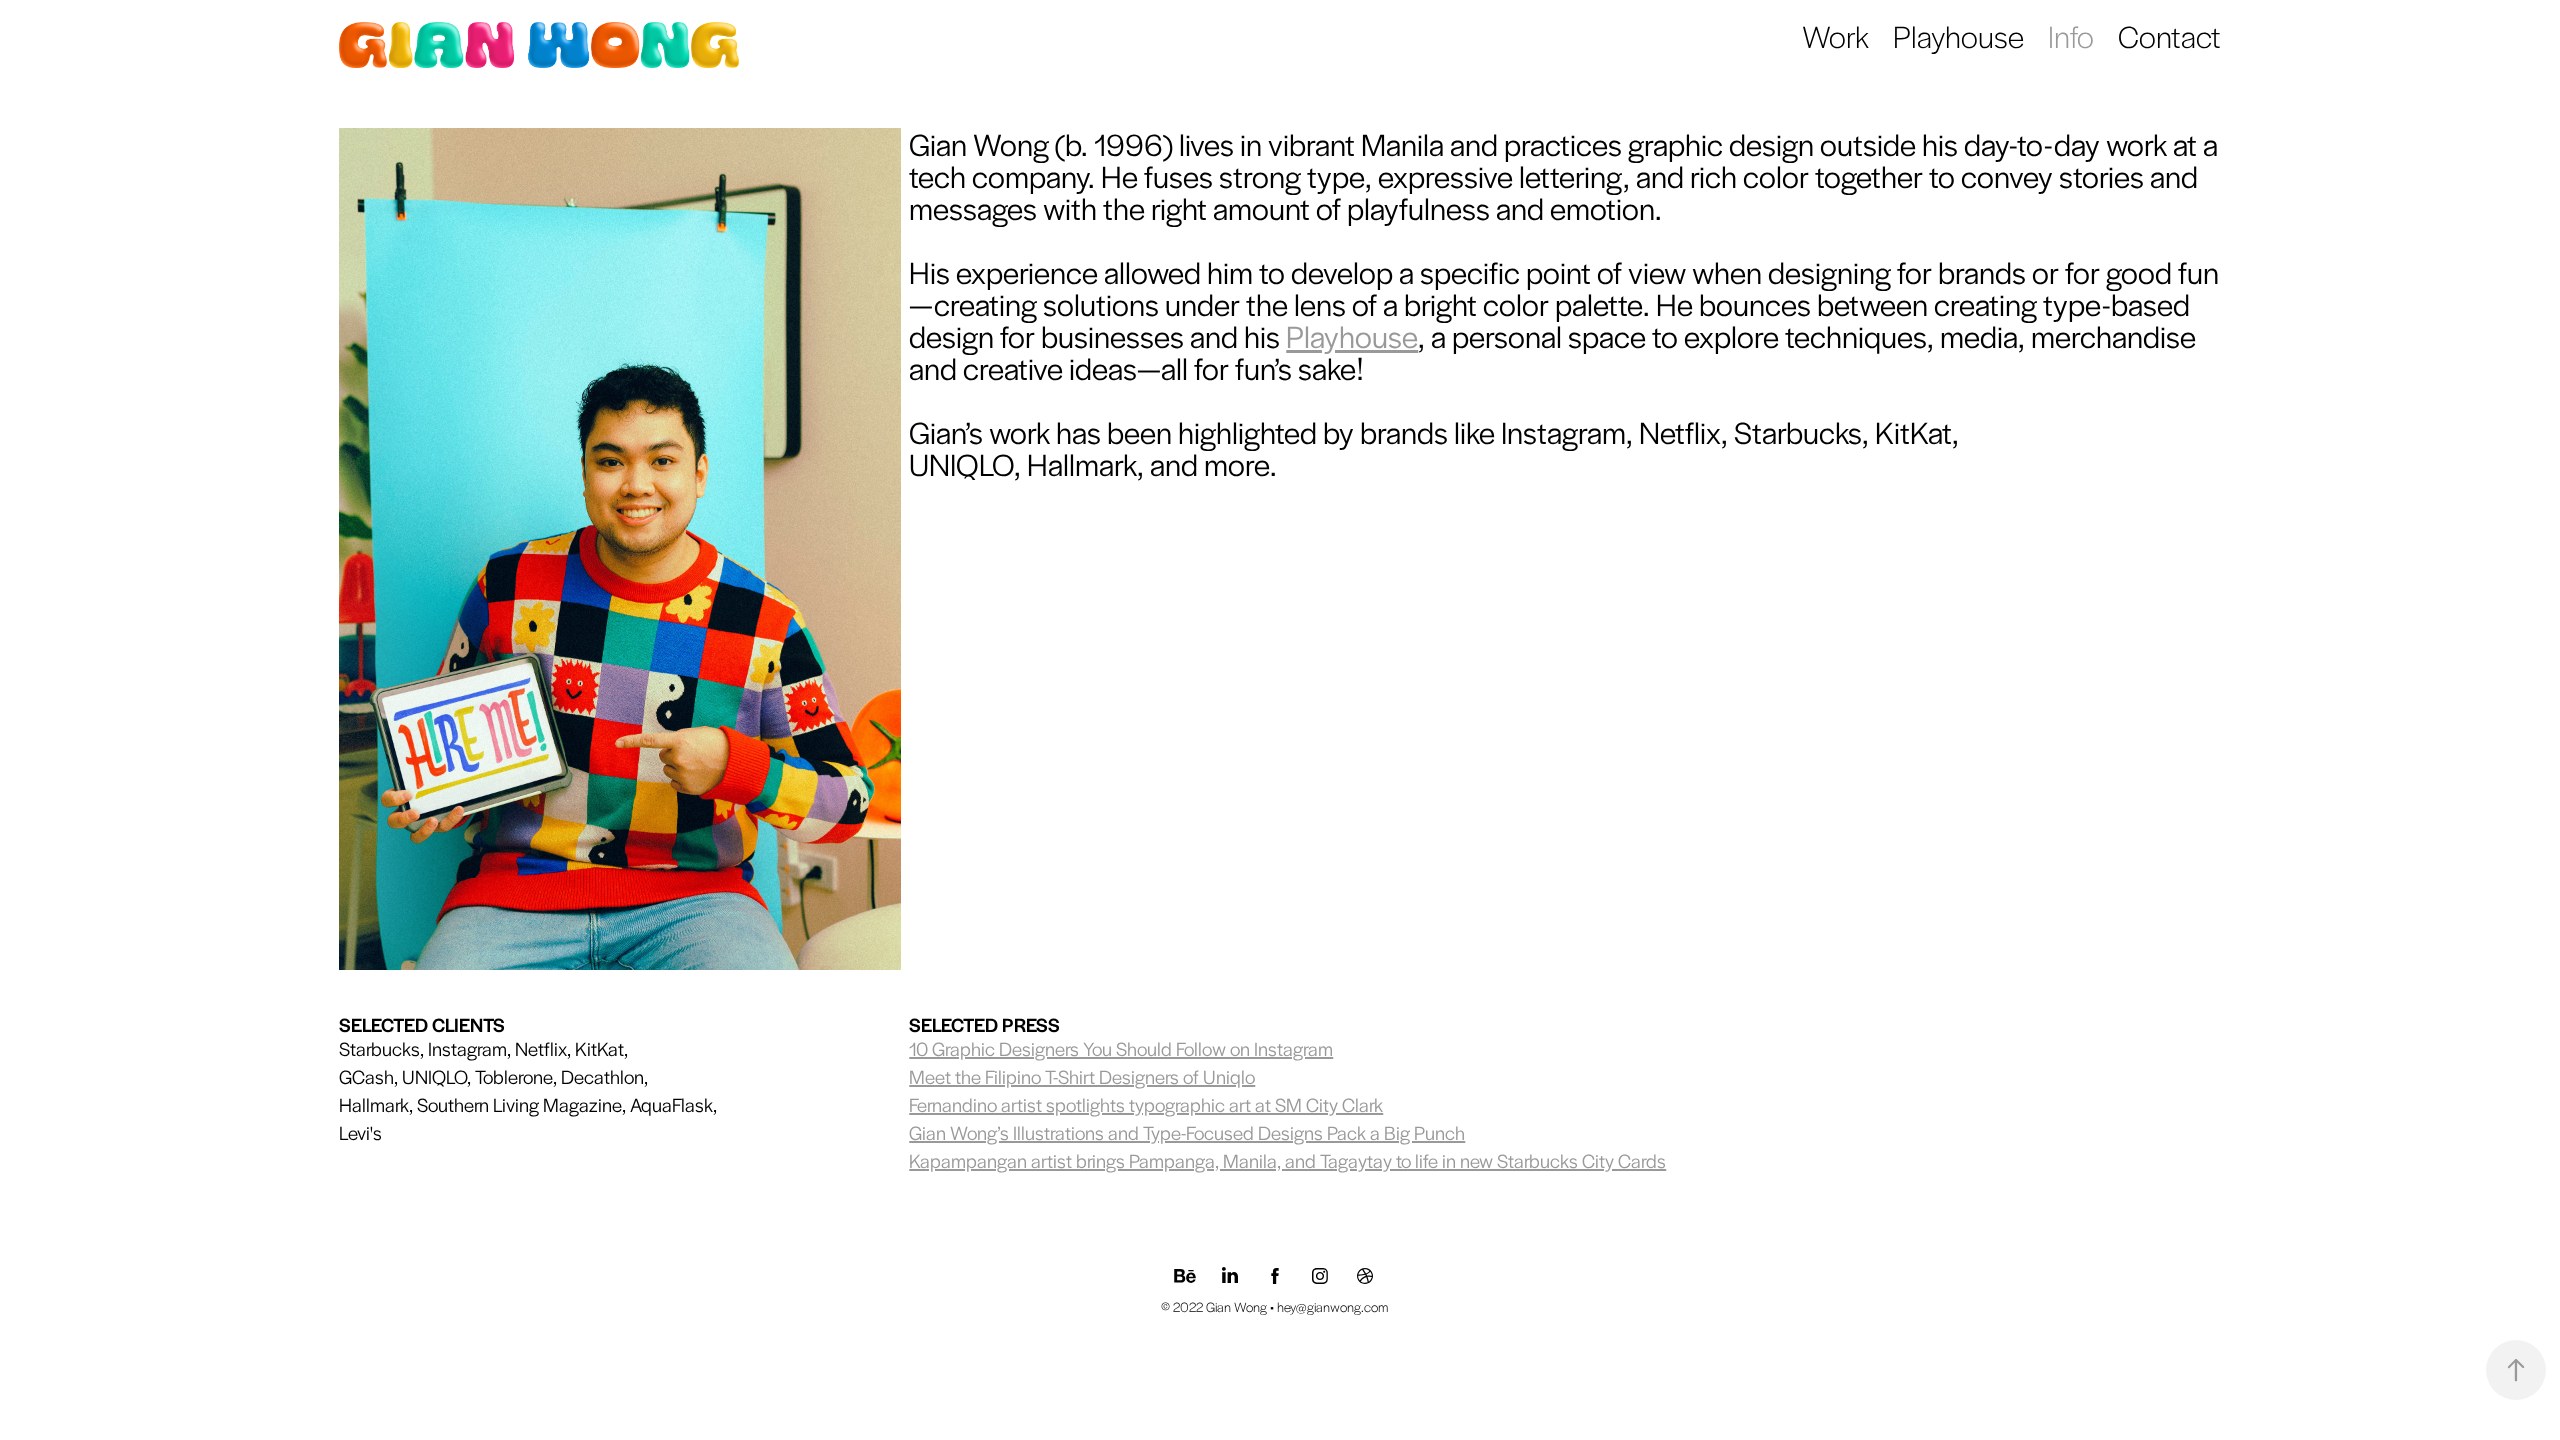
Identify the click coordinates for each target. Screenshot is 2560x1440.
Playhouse (1958, 35)
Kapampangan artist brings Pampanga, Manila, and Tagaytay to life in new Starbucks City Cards (1287, 1160)
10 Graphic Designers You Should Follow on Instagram (1121, 1048)
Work (1835, 35)
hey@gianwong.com (1332, 1306)
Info (2071, 35)
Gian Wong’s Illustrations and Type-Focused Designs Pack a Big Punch (1187, 1132)
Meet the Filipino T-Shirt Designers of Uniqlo (1082, 1076)
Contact (2169, 35)
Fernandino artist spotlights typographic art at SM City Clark (1146, 1104)
